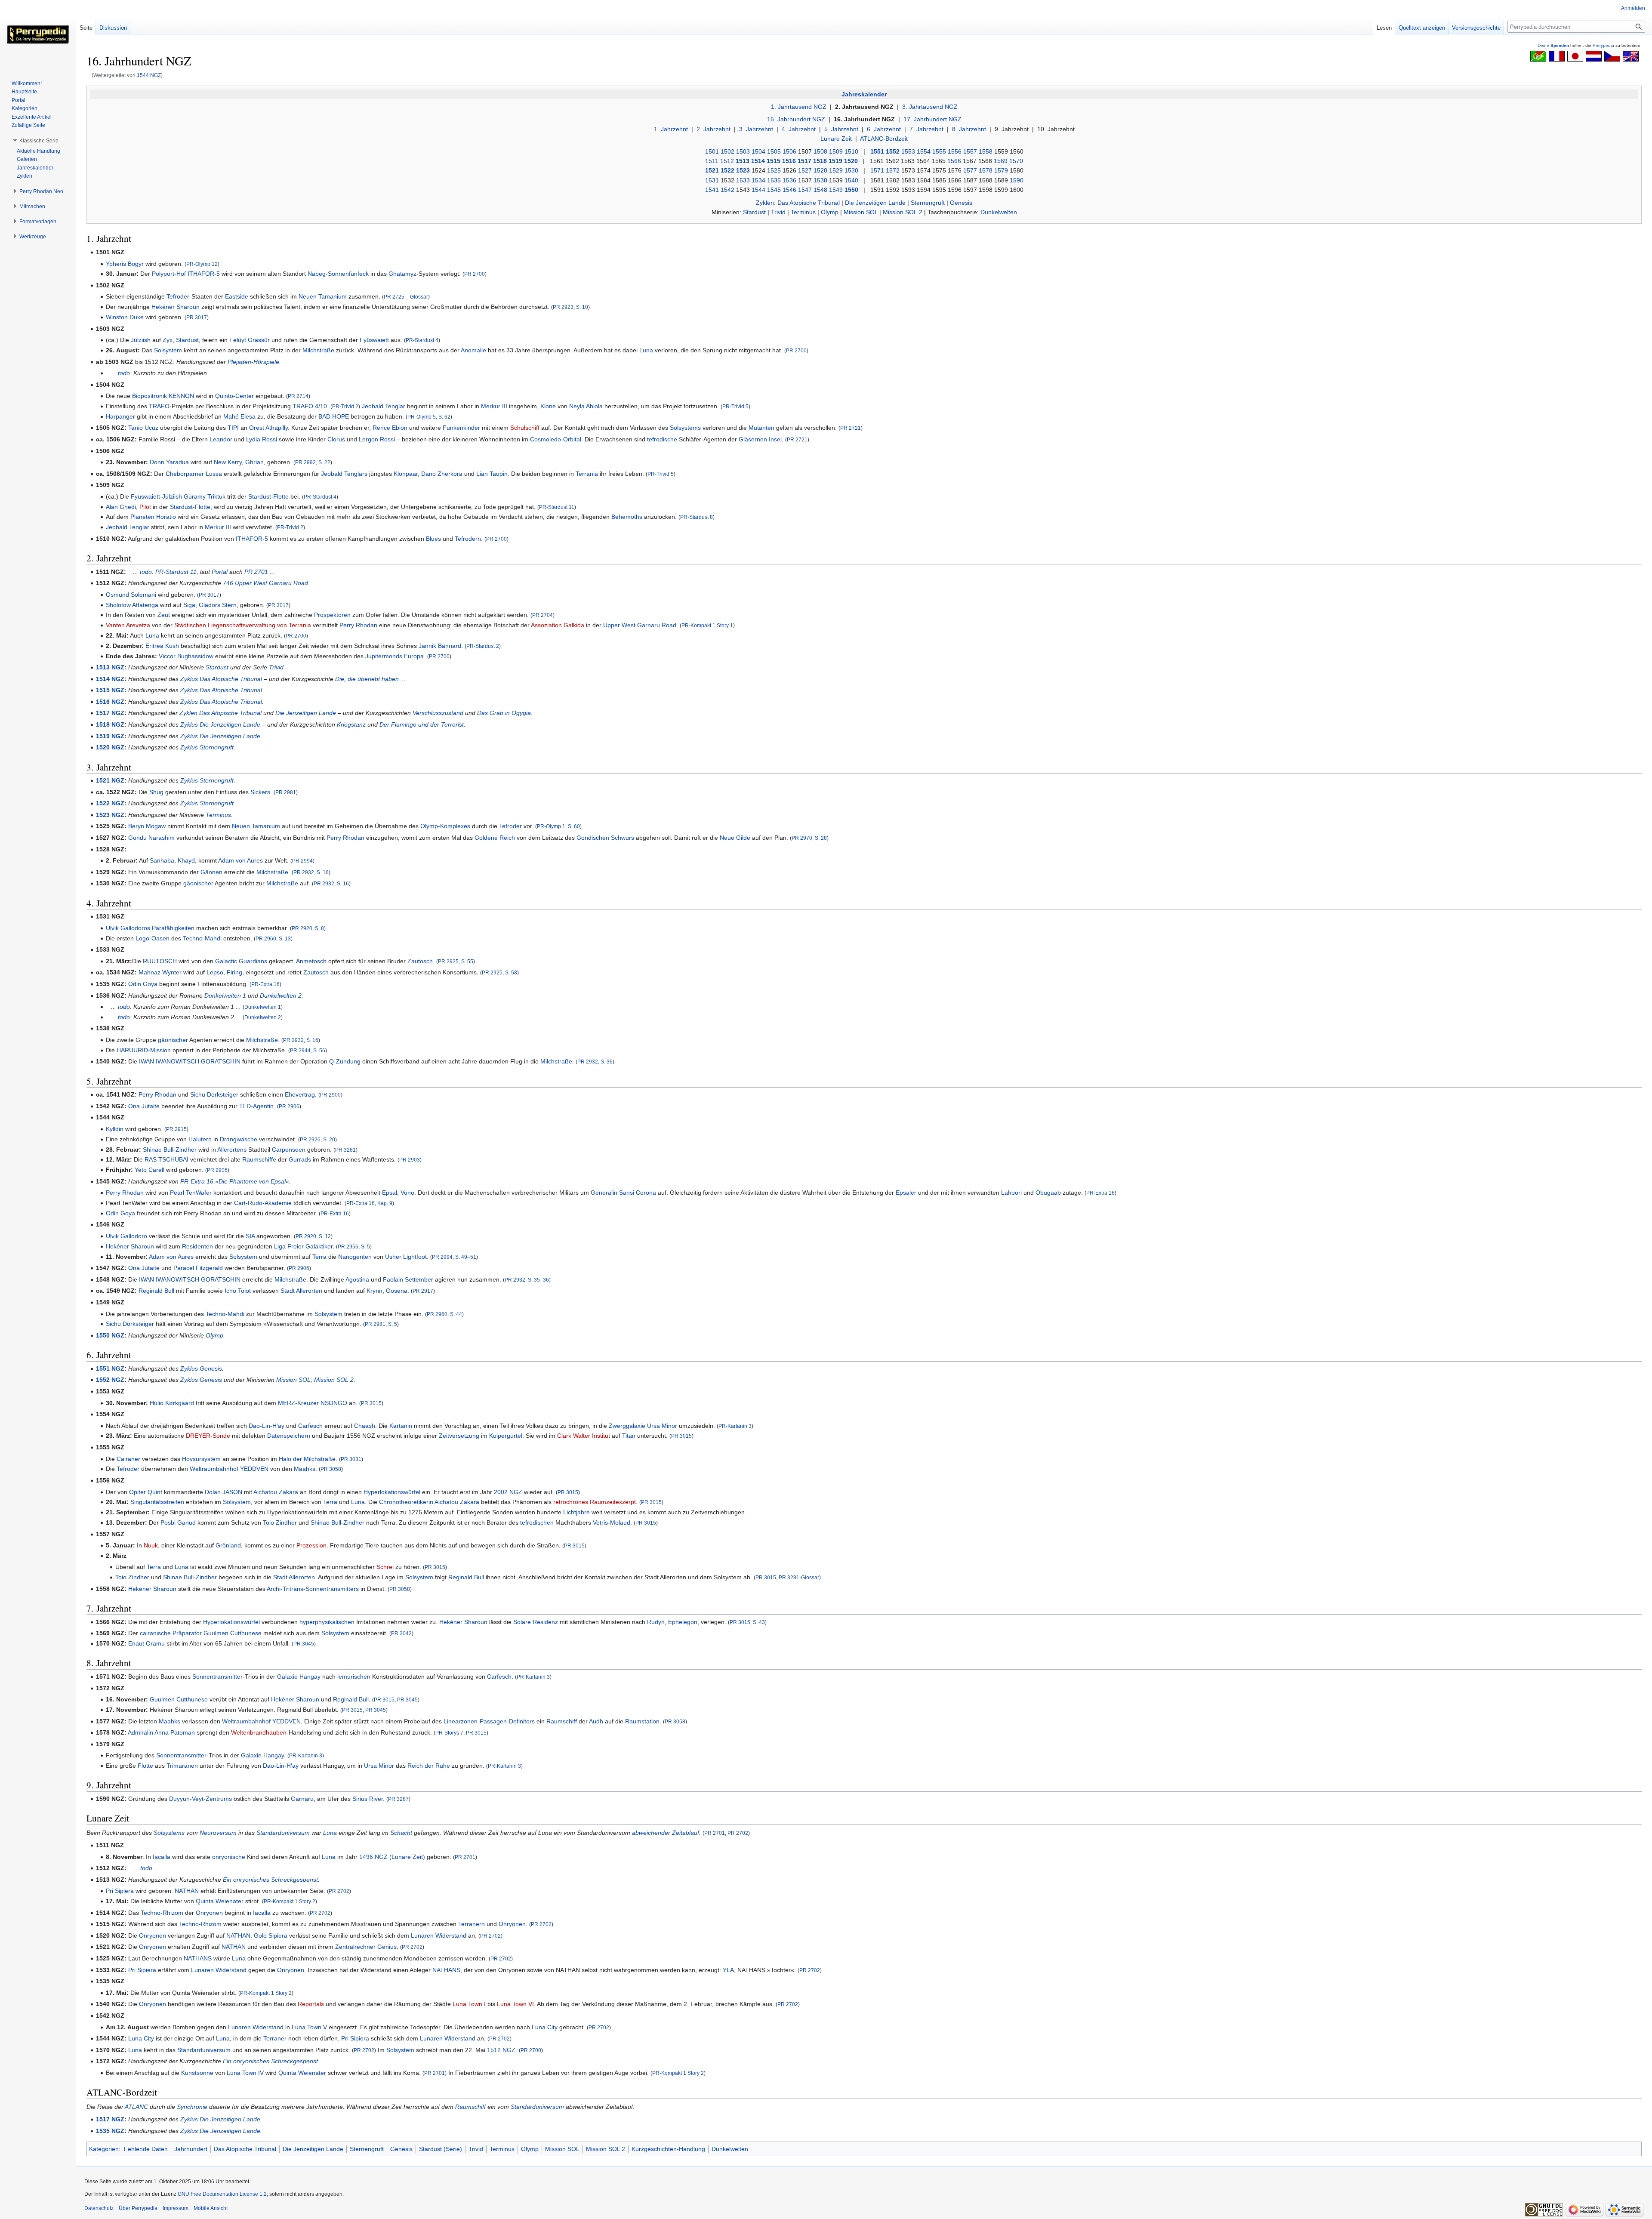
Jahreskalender (864, 94)
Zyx (168, 340)
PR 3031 (351, 1459)
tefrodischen (537, 1522)
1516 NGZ (110, 702)
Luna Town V (309, 2027)
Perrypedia (1603, 45)
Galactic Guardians (241, 961)
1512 (727, 161)
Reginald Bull (156, 1291)
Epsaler (906, 1193)
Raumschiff (562, 1721)
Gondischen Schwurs (605, 838)
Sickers (260, 792)
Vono (407, 1193)
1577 (970, 170)
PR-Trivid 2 (345, 406)
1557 (970, 151)
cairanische (155, 1633)
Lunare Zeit (836, 139)
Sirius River (368, 1799)
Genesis (961, 203)
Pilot (145, 507)
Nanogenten (355, 1257)
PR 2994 (302, 861)
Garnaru (302, 1799)
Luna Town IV (245, 2073)
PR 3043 (401, 1633)
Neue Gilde (735, 838)
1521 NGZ (110, 780)
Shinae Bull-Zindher (170, 1150)
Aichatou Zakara (276, 1492)
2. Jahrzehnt (714, 129)
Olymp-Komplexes (445, 826)
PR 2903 (410, 1160)
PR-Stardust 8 (697, 517)
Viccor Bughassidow (186, 656)
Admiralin (140, 1732)
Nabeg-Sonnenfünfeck (338, 274)
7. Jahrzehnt (926, 129)
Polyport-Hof (169, 274)
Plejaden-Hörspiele (253, 362)
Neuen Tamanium (323, 296)
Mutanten (761, 428)
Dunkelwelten (999, 212)
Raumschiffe (259, 1159)
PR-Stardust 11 (557, 507)
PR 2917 (423, 1291)
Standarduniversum (283, 1833)
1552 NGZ (110, 1380)
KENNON (181, 396)
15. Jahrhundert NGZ (796, 119)
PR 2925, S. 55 (456, 961)
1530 (851, 170)
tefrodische (662, 439)
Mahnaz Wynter (160, 972)
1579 (1001, 170)
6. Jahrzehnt (884, 129)
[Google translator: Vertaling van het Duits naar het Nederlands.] (1594, 55)
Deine (1553, 45)
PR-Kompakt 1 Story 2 (290, 1901)
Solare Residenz (536, 1622)
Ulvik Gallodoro (126, 1236)
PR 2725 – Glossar (406, 297)
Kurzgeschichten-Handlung (668, 2149)
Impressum (176, 2208)
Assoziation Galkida (558, 625)
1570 (1016, 161)
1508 (820, 151)
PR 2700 (475, 274)
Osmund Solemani (131, 595)
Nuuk (151, 1545)
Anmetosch (311, 961)
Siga (189, 605)
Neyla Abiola (586, 406)
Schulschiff (525, 428)
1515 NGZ (110, 690)
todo (124, 373)
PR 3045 (304, 1644)
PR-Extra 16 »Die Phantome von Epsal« (235, 1181)
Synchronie (192, 2107)
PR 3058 (331, 1469)
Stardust (754, 212)
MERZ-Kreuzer (298, 1403)
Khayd (186, 860)
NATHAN (187, 1891)
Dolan (213, 1492)
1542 (727, 190)
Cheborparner (185, 474)
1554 (924, 151)
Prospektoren (332, 615)
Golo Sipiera (271, 1935)
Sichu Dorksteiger (214, 1094)
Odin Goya (143, 984)
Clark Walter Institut (584, 1436)
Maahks (305, 1469)
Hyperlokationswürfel (392, 1492)
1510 (851, 151)
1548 (820, 190)
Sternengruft (928, 203)
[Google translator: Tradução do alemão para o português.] (1538, 55)
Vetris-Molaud (612, 1522)
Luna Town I (469, 2004)
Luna (646, 350)
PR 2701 (256, 572)
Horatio (166, 517)
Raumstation (642, 1721)
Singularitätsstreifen (157, 1502)
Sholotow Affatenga (132, 605)
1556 (955, 151)
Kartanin (401, 1426)
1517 (804, 161)
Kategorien (104, 2149)
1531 (712, 180)
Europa (414, 656)
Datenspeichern (289, 1436)
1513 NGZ (110, 667)
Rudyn (656, 1622)
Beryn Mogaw (147, 826)
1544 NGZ (149, 75)
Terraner (275, 2038)
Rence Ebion (390, 428)
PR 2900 (330, 1095)
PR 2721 (851, 428)
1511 (712, 161)
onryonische (229, 1857)
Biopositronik (149, 396)
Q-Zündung (345, 1061)
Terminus (803, 212)
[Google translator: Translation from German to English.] (1631, 55)
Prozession (311, 1545)
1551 (877, 151)
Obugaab (1048, 1193)
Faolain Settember (408, 1279)
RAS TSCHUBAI (166, 1159)
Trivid (778, 212)
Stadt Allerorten (301, 1291)
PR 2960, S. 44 (444, 1314)
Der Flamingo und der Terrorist (422, 724)
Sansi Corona (638, 1193)
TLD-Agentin (256, 1106)
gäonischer (198, 883)
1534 (758, 180)
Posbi (168, 1522)
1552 (893, 151)
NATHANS (198, 1958)
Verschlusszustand (438, 713)
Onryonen (209, 1913)
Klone (548, 406)
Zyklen (765, 203)
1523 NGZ (110, 815)
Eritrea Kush (162, 646)
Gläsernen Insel (760, 439)
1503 (743, 151)
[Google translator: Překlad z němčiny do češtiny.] (1612, 55)
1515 (774, 161)
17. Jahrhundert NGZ (932, 119)
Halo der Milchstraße (307, 1459)
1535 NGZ (110, 2131)
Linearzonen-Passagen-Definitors (489, 1721)
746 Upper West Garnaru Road (265, 583)
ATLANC (136, 2107)
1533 (743, 180)
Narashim (162, 838)
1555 (939, 151)
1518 (820, 161)
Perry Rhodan (358, 625)
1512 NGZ (501, 2050)
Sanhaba (162, 860)
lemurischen (354, 1677)
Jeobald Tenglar (384, 406)
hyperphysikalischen (327, 1622)
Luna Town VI (515, 2004)
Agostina (357, 1279)
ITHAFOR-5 (204, 274)
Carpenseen (289, 1150)
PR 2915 (176, 1129)
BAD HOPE (334, 416)
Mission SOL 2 (903, 212)
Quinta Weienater (220, 1901)
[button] (39, 141)
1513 (743, 161)
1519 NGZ (110, 736)
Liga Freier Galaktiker (303, 1246)
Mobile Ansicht (211, 2208)
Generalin (604, 1193)
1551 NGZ (110, 1368)
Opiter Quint (146, 1492)
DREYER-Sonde (208, 1436)
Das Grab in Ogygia (504, 713)
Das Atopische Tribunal (809, 203)
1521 (712, 170)
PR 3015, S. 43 (747, 1622)
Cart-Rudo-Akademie (263, 1203)
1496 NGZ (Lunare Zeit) (392, 1857)
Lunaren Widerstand (439, 1935)
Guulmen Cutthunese (233, 1633)
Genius (387, 1947)
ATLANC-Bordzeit (884, 139)
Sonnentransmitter (217, 1677)
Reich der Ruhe (429, 1766)
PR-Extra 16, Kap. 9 (369, 1203)
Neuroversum (218, 1833)
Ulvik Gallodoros (128, 928)
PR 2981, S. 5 (381, 1324)
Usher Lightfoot (406, 1257)
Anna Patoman (175, 1732)
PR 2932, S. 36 (595, 1062)
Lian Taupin (492, 474)
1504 (758, 151)
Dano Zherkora (442, 474)
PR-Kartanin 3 (735, 1426)
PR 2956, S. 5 (354, 1247)
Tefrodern (468, 539)
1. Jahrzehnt (671, 129)
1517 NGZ (110, 713)
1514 (758, 161)
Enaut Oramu (146, 1643)
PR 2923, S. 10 (570, 307)
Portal (220, 572)
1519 (835, 161)
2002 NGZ (508, 1492)
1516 (789, 161)
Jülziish (141, 340)
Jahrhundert (191, 2149)
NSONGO (334, 1403)
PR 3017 (197, 317)
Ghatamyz (402, 274)
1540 (851, 180)
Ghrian (254, 462)
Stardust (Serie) (441, 2149)
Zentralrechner (355, 1947)
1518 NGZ (110, 724)
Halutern (200, 1139)
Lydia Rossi (262, 439)
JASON (232, 1492)
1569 (1001, 161)
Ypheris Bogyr (125, 264)
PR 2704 (542, 615)
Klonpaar (406, 474)
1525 (774, 170)
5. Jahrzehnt (841, 129)
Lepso (215, 972)
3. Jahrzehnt (756, 129)
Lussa (214, 474)
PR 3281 (345, 1150)
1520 (851, 161)
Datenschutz (99, 2208)
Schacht (401, 1833)
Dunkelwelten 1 (225, 995)
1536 (789, 180)
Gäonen (211, 872)
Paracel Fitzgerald (198, 1268)
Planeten (142, 517)
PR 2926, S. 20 (317, 1139)
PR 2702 (738, 1833)
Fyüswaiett (374, 340)
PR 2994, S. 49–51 (454, 1257)
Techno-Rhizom (162, 1913)
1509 (836, 151)
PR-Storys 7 (449, 1733)
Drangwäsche (239, 1139)
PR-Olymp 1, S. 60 (558, 826)
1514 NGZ (110, 679)
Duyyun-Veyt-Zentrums (200, 1799)
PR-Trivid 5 (735, 406)
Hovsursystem (201, 1459)
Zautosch (420, 961)
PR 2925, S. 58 (499, 972)
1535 (774, 180)
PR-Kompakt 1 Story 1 (707, 625)
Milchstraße (318, 350)
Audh (596, 1721)
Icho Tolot (238, 1291)
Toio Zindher (280, 1522)
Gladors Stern (218, 605)
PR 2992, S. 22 (313, 462)
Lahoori (1011, 1193)
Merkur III (494, 406)
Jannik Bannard (440, 646)
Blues (433, 539)
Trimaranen (182, 1766)
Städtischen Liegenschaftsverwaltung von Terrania (243, 625)
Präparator (187, 1633)
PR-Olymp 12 (202, 264)
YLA (728, 1970)
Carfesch (310, 1426)
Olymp (830, 212)
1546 (789, 190)
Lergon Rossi (377, 439)
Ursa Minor (662, 1426)
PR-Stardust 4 (422, 340)
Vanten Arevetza (128, 625)
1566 (954, 161)
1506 (789, 151)
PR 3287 (398, 1799)
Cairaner (128, 1459)
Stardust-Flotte (268, 496)
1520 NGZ (110, 747)
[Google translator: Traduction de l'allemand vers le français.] (1557, 55)
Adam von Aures (240, 860)
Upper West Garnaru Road (640, 625)
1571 (877, 170)
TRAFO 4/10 (310, 406)
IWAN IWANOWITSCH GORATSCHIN (190, 1061)
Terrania (587, 474)
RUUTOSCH (160, 961)
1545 (774, 190)
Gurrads (300, 1159)
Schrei (385, 1567)
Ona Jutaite (144, 1106)
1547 (805, 190)
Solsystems (685, 428)
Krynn (374, 1291)
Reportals (311, 2004)
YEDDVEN (254, 1469)
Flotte (145, 1766)
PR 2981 (286, 792)
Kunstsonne (197, 2073)
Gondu (137, 838)
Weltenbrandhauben (259, 1732)
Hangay (310, 1677)
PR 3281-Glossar (799, 1577)
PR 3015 (371, 1403)
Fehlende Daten (146, 2149)
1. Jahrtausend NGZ (799, 107)
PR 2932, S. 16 (311, 872)
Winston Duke (125, 317)
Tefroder (178, 296)
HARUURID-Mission (144, 1050)
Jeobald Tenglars (344, 474)
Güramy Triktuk (205, 496)
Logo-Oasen (153, 938)
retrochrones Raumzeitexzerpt (595, 1502)
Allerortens (232, 1150)
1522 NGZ (110, 803)
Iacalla (162, 1857)
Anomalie (473, 350)
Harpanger (120, 416)
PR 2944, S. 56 (308, 1050)
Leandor (221, 439)
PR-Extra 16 (265, 984)
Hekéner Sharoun (176, 307)
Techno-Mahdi (202, 938)
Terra (319, 1257)
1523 (743, 170)
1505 (774, 151)
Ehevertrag (300, 1094)
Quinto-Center (234, 396)
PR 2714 (298, 396)
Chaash (365, 1426)
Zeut (164, 615)
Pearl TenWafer (191, 1193)
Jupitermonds (384, 656)
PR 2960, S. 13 (273, 938)
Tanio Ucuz (143, 428)
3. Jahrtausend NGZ (930, 107)
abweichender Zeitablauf (666, 1833)
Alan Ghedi (121, 507)
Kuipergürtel (506, 1436)
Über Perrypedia (138, 2208)
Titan (629, 1436)
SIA (250, 1236)
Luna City (545, 2027)
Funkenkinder (461, 428)
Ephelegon (683, 1622)
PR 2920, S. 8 (308, 928)
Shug (156, 792)
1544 (758, 190)
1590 (1017, 180)
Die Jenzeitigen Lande (875, 203)
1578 (986, 170)
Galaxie (287, 1677)
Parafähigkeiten (173, 928)
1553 (908, 151)
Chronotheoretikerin (406, 1502)
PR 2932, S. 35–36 (527, 1280)
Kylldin (115, 1129)
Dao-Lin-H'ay (267, 1426)
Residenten (197, 1246)
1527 (805, 170)
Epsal (390, 1193)
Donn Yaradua (169, 462)
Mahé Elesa (239, 416)
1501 (712, 151)
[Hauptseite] (38, 34)
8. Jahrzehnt (969, 129)
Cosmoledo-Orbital (556, 439)
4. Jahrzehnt (799, 129)
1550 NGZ (110, 1335)
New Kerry (228, 462)
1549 (836, 190)
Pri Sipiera (120, 1891)
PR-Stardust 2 (483, 646)
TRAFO (159, 406)
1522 (727, 170)
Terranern (472, 1924)
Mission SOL (861, 212)
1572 (893, 170)
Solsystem (168, 350)
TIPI (233, 428)
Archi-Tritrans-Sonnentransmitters (313, 1589)
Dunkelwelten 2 (281, 995)
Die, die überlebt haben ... (370, 679)
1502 (727, 151)
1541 (712, 190)
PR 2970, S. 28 (809, 838)
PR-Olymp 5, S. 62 (429, 417)
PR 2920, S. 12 (313, 1236)
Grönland (228, 1545)
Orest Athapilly (268, 428)
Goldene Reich (495, 838)
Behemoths (627, 517)
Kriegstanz (351, 724)
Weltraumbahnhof (214, 1469)
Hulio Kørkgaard (172, 1403)
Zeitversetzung (459, 1436)
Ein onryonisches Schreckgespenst (270, 1880)
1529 (836, 170)
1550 (851, 190)
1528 (820, 170)
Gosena (397, 1291)
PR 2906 (289, 1106)
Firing (234, 972)
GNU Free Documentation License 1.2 (222, 2194)
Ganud (186, 1522)
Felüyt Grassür (250, 340)
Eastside (237, 296)
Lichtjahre (576, 1512)
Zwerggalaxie (627, 1426)
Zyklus (189, 679)
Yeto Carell (149, 1170)
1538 (820, 180)
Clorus (336, 439)
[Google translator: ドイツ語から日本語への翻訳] (1575, 55)
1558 (986, 151)
